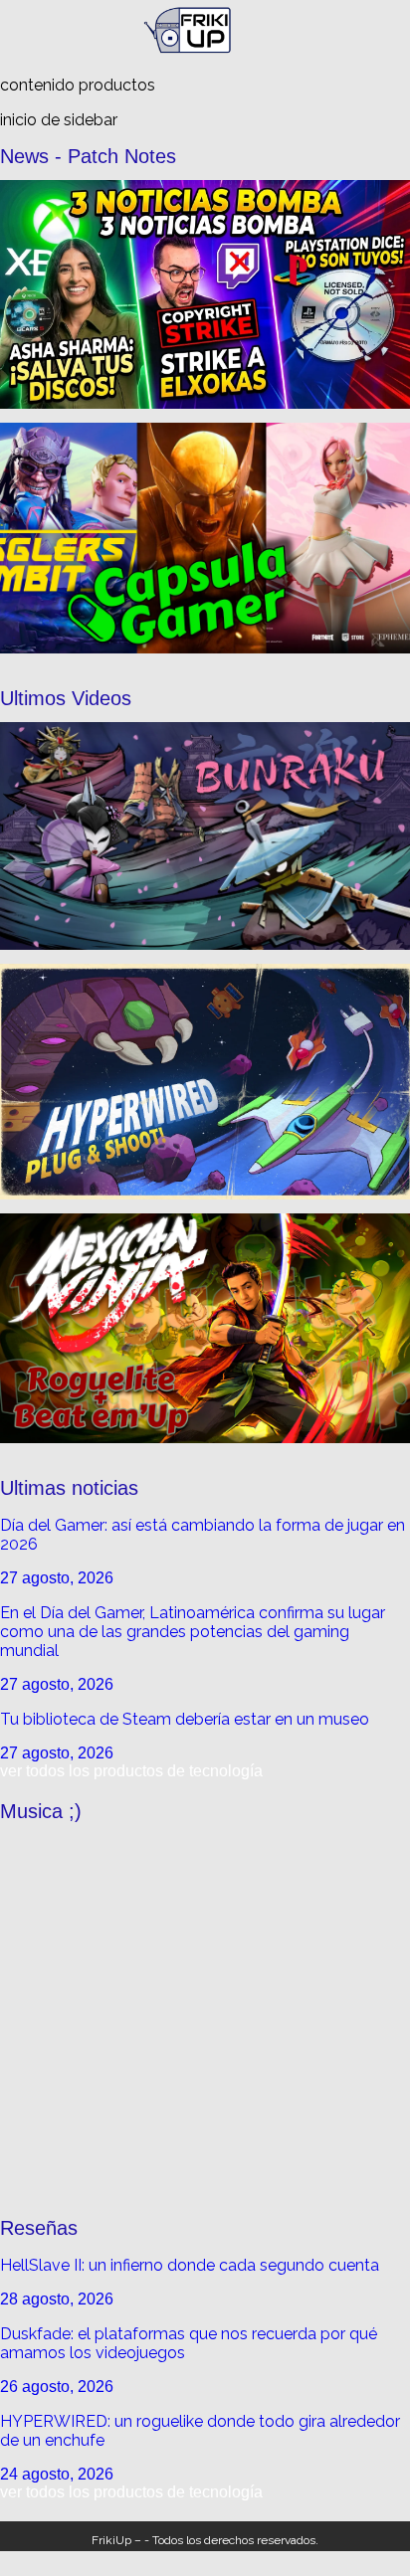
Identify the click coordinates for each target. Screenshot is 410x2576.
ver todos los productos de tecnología (131, 1771)
